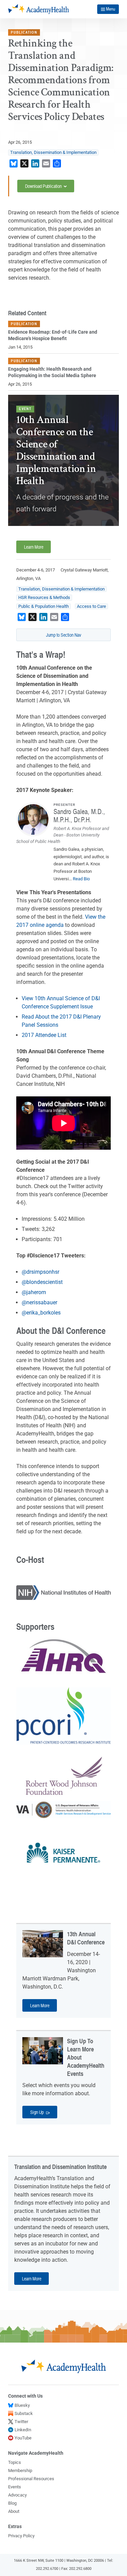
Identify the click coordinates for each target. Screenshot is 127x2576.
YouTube (23, 2438)
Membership (20, 2471)
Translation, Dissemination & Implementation (53, 152)
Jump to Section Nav (64, 635)
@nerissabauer (39, 1302)
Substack (24, 2413)
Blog (12, 2503)
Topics (15, 2462)
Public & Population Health (44, 606)
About (14, 2511)
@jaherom (34, 1292)
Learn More (34, 547)
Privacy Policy (21, 2536)
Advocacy (17, 2495)
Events (15, 2487)
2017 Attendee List (44, 1035)
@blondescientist (42, 1282)
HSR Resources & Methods (44, 597)
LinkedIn (23, 2430)
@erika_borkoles (41, 1313)
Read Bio (81, 879)
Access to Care (91, 606)
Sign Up (37, 2112)
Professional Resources (31, 2479)
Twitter (21, 2422)
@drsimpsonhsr (40, 1272)
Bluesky (22, 2405)
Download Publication (44, 186)
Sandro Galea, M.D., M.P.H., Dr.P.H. (79, 815)
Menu (111, 9)
